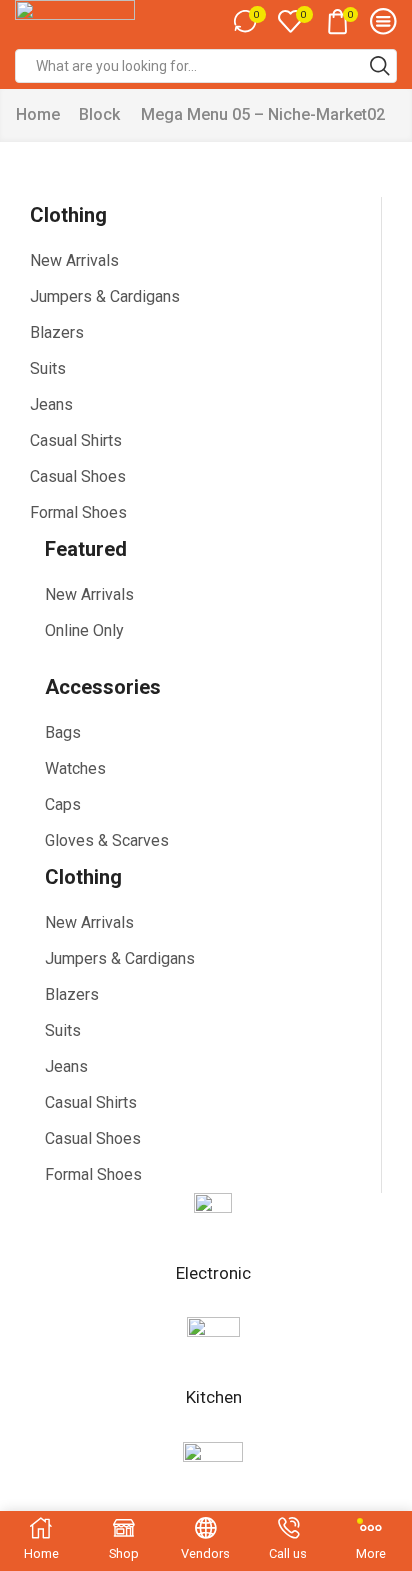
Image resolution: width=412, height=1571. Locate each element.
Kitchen (214, 1397)
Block (99, 114)
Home (38, 114)
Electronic (213, 1273)
